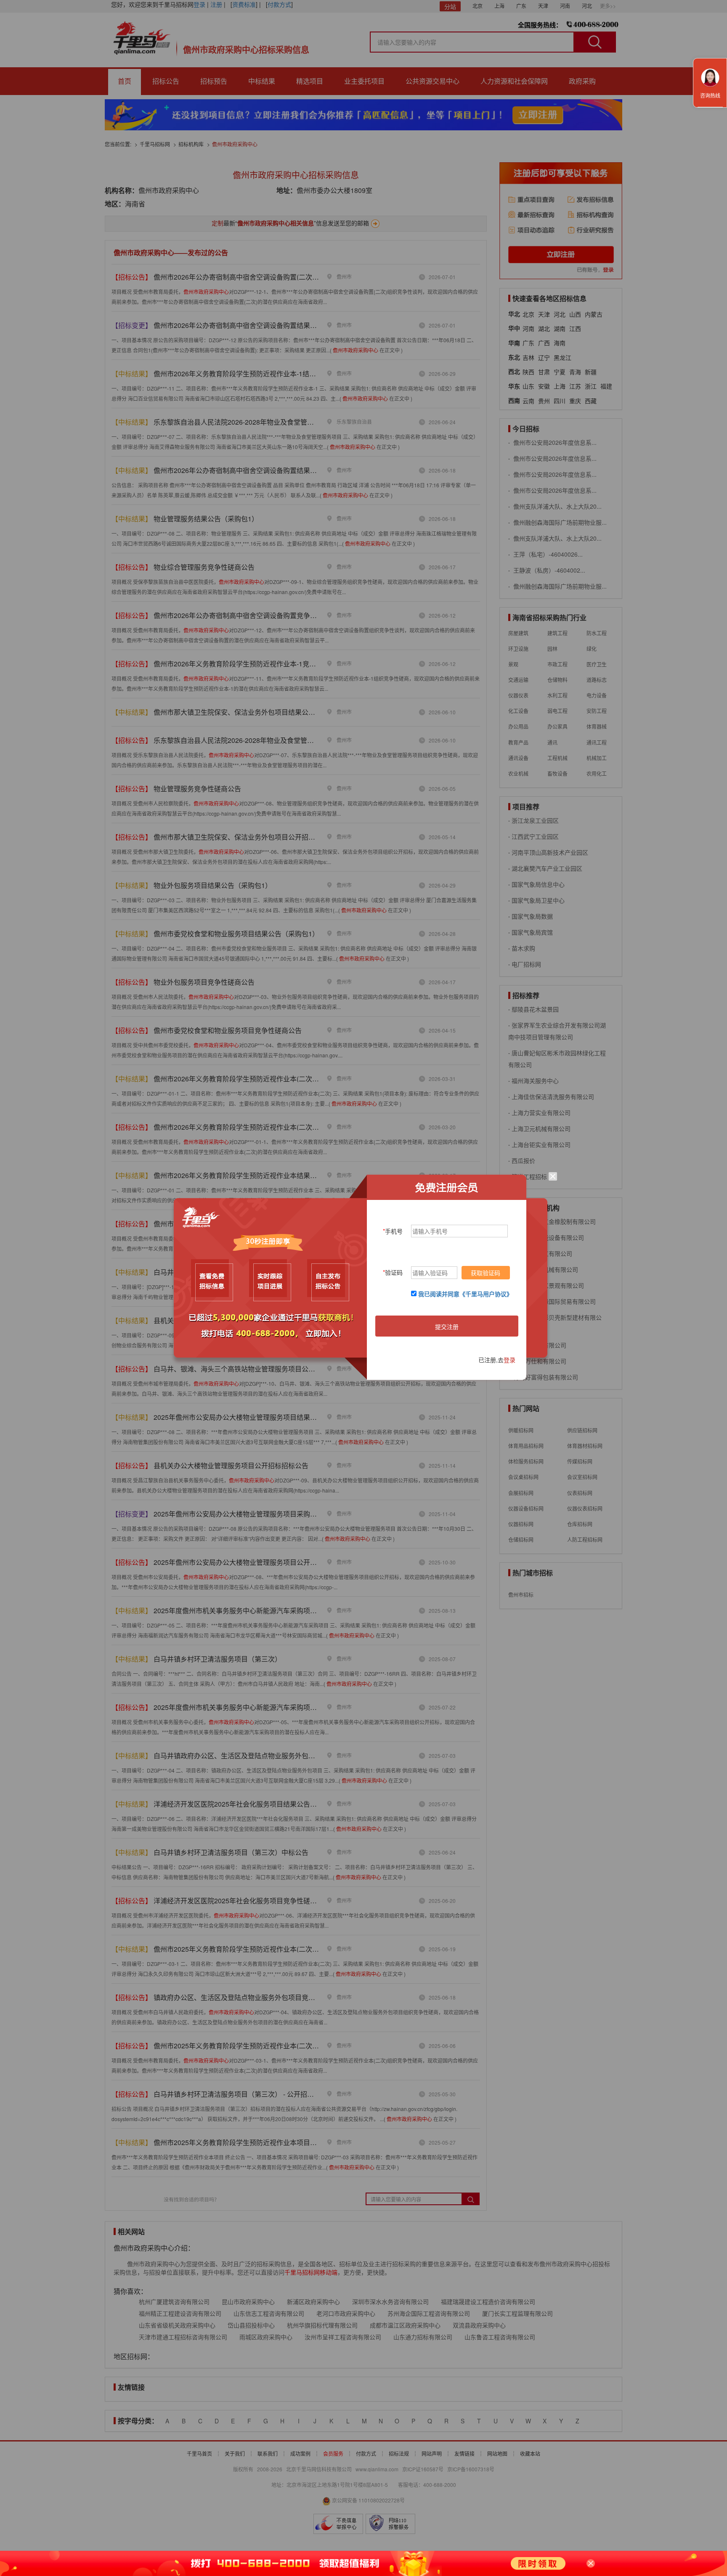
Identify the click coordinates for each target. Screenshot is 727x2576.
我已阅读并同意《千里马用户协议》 (465, 1294)
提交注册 (447, 1326)
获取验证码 (486, 1273)
